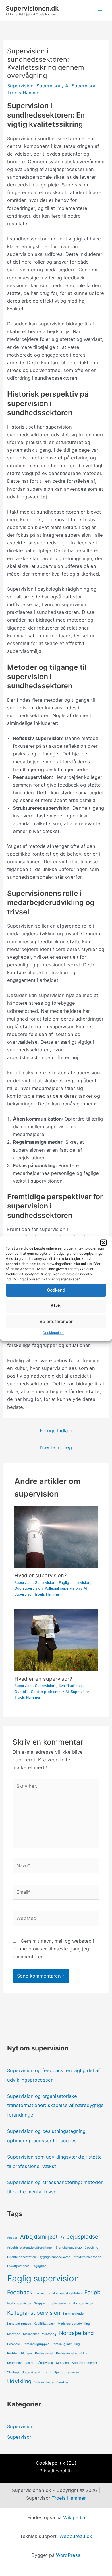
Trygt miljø (51, 2372)
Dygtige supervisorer (54, 2257)
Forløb (92, 2292)
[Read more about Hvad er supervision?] (56, 1537)
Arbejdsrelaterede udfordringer (30, 2248)
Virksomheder (45, 2382)
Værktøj (63, 2382)
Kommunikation (74, 2314)
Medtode (14, 2334)
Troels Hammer (69, 2498)
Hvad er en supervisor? (43, 1679)
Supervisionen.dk (32, 8)
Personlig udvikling (66, 2344)
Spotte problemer (46, 1692)
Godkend (56, 1290)
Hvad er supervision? (40, 1575)
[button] (103, 1242)
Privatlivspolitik (56, 2471)
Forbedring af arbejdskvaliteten (58, 2293)
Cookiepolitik (53, 1333)
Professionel (44, 2353)
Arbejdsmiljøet (39, 2237)
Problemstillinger (20, 2353)
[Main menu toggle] (100, 11)
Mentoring (49, 2334)
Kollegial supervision (62, 1588)
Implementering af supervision (71, 2303)
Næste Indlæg (56, 1447)
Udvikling (19, 2381)
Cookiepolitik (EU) (56, 2463)
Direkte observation (22, 2257)
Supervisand (31, 2372)
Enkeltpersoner (18, 2266)
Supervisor (49, 86)
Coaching (92, 2248)
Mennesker (31, 2334)
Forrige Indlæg (56, 1431)
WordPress (68, 2555)
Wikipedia (74, 2517)
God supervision (28, 1588)
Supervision (20, 86)
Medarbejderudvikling (74, 2324)
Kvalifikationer (71, 1686)
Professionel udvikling (72, 2353)
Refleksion (15, 2363)
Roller (29, 2363)
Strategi (13, 2372)
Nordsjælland (77, 2333)
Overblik (22, 1692)
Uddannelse (70, 2372)
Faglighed (39, 2266)
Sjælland (62, 2363)
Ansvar (12, 2238)
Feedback (20, 2292)
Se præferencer (56, 1321)
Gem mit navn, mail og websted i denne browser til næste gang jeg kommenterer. (53, 1949)
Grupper (40, 2303)
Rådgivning (45, 2363)
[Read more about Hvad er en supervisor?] (56, 1640)
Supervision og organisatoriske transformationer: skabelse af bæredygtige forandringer (55, 2106)
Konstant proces (19, 2324)
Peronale (13, 2344)
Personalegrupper (36, 2344)
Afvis (56, 1306)
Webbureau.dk (76, 2536)
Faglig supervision (75, 1583)
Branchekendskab (69, 2248)
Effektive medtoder (87, 2257)
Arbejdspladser (80, 2237)
